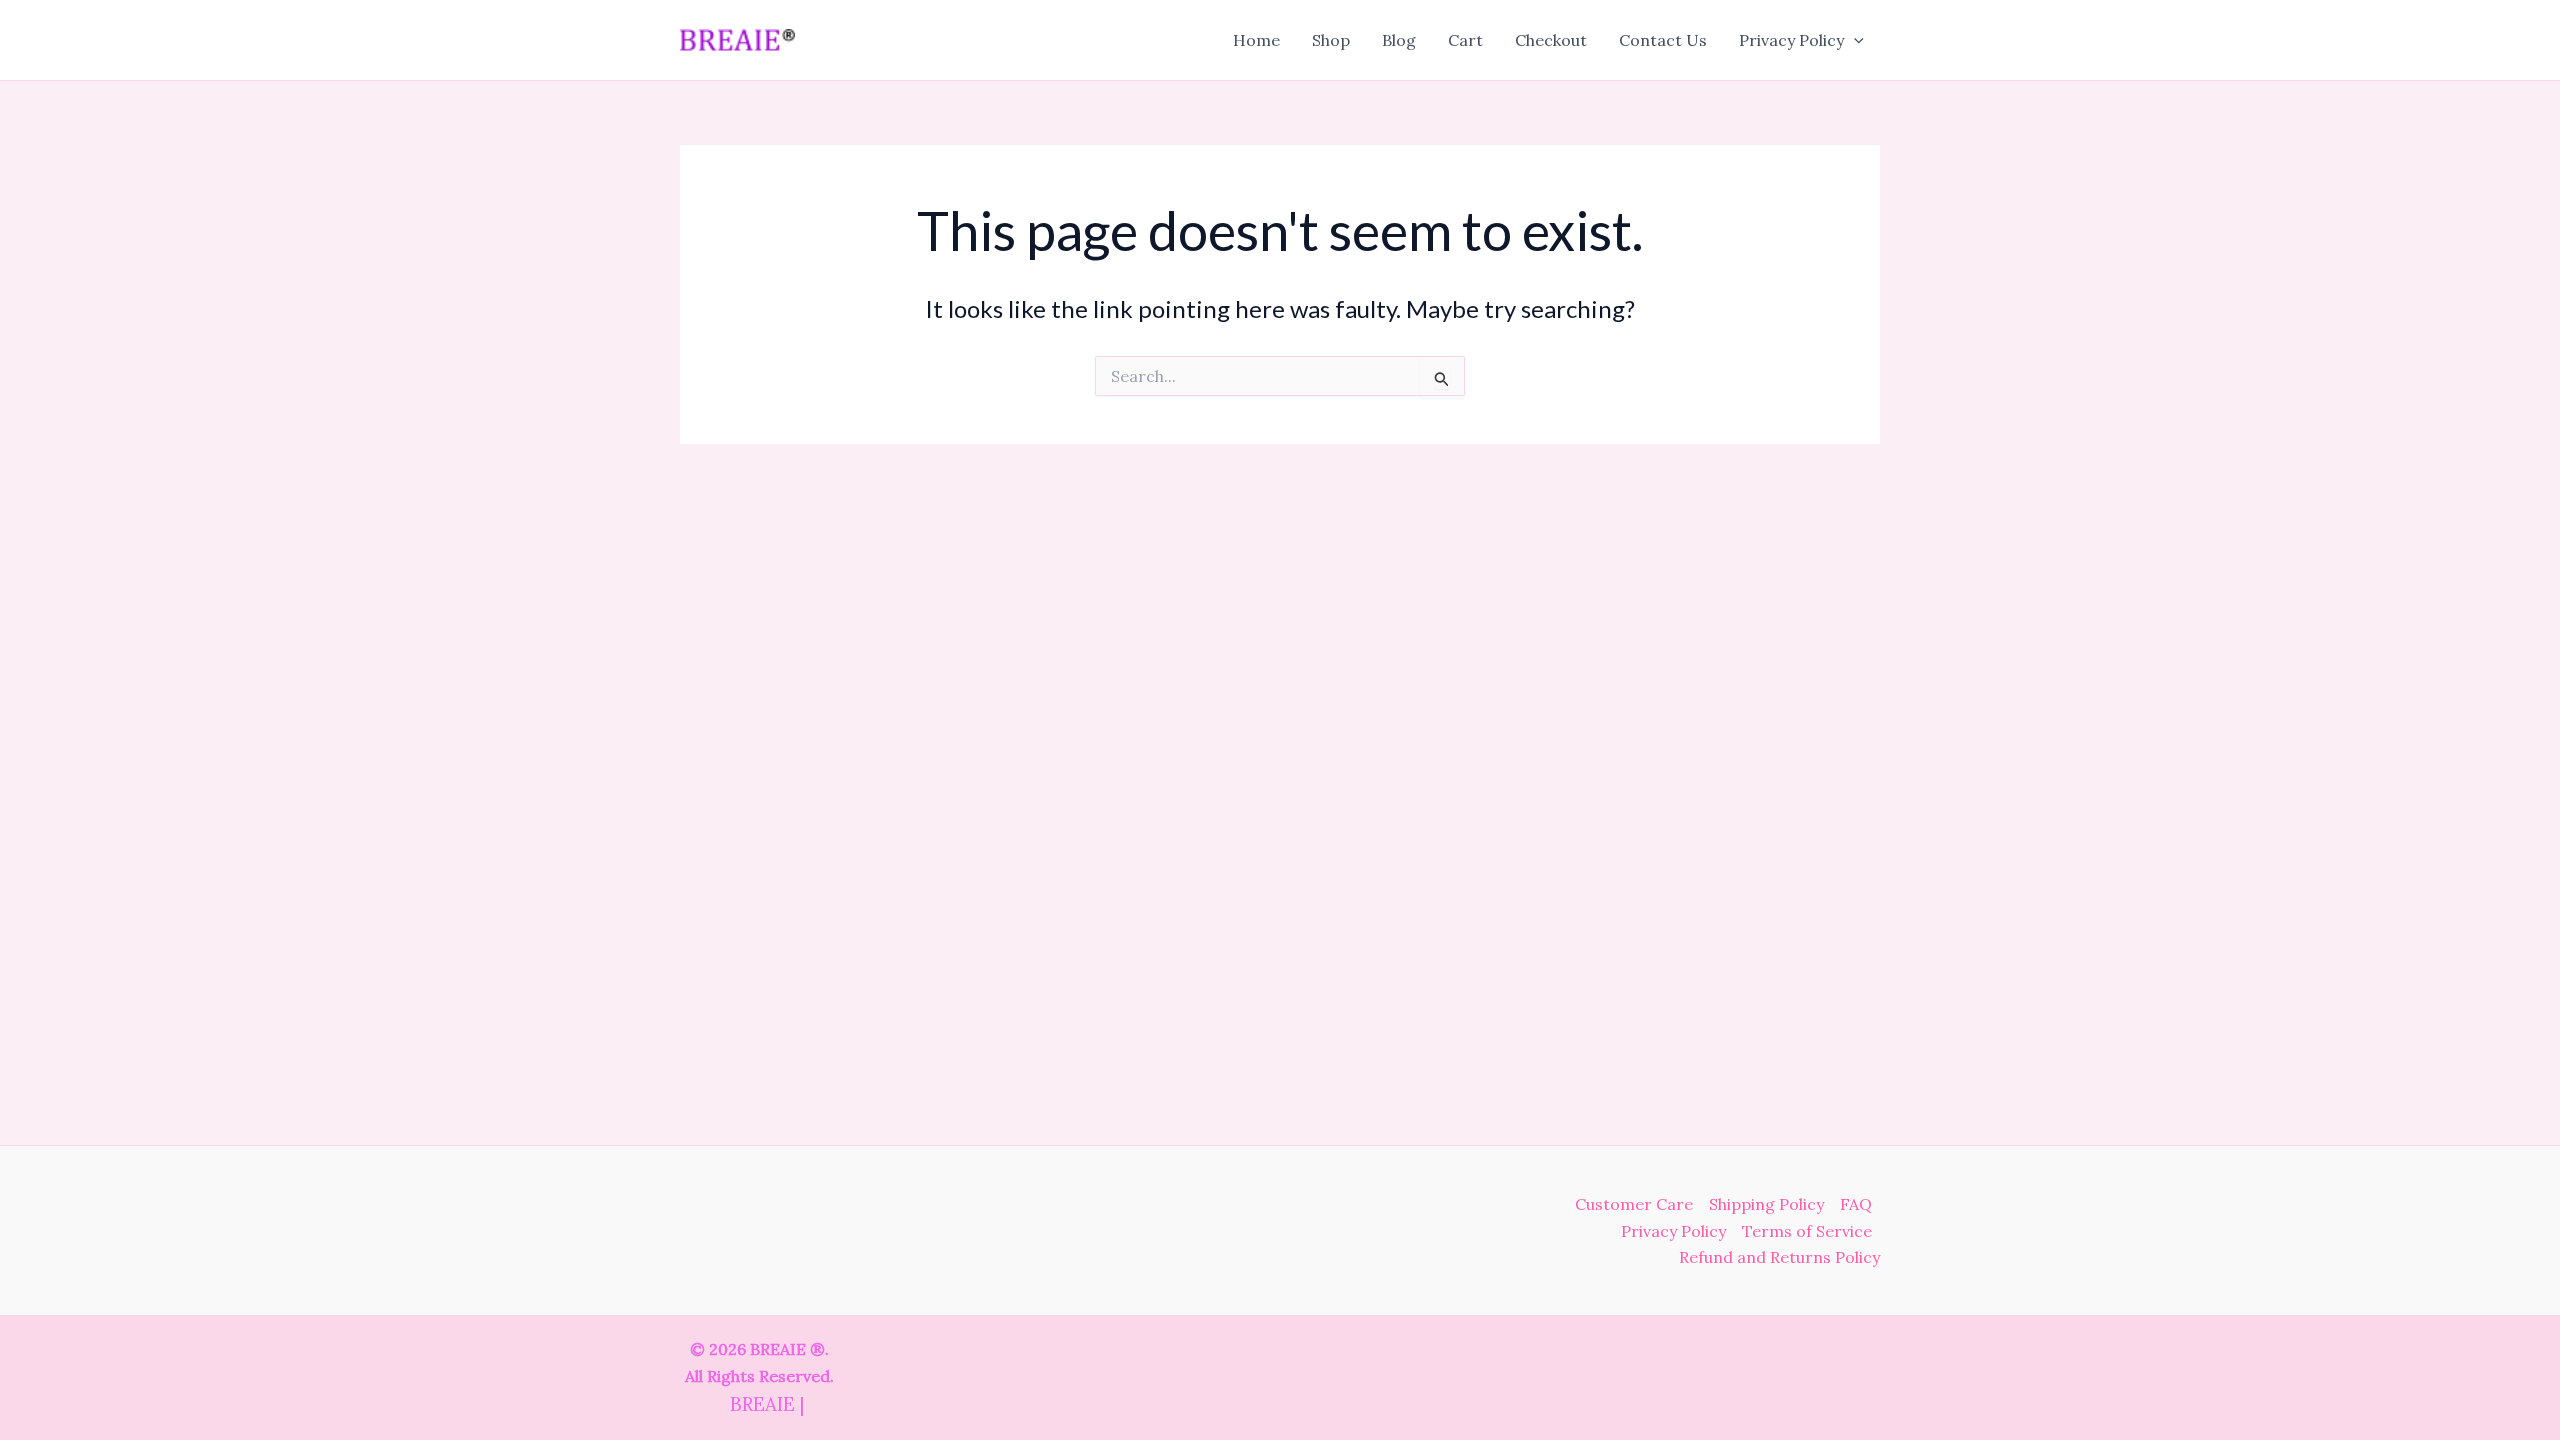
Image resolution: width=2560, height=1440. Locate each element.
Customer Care (1634, 1204)
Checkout (1551, 40)
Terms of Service (1807, 1231)
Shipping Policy (1766, 1204)
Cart (1465, 40)
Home (1256, 40)
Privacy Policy (1791, 40)
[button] (1854, 40)
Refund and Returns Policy (1779, 1257)
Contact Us (1663, 40)
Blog (1399, 40)
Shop (1331, 40)
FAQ (1856, 1204)
